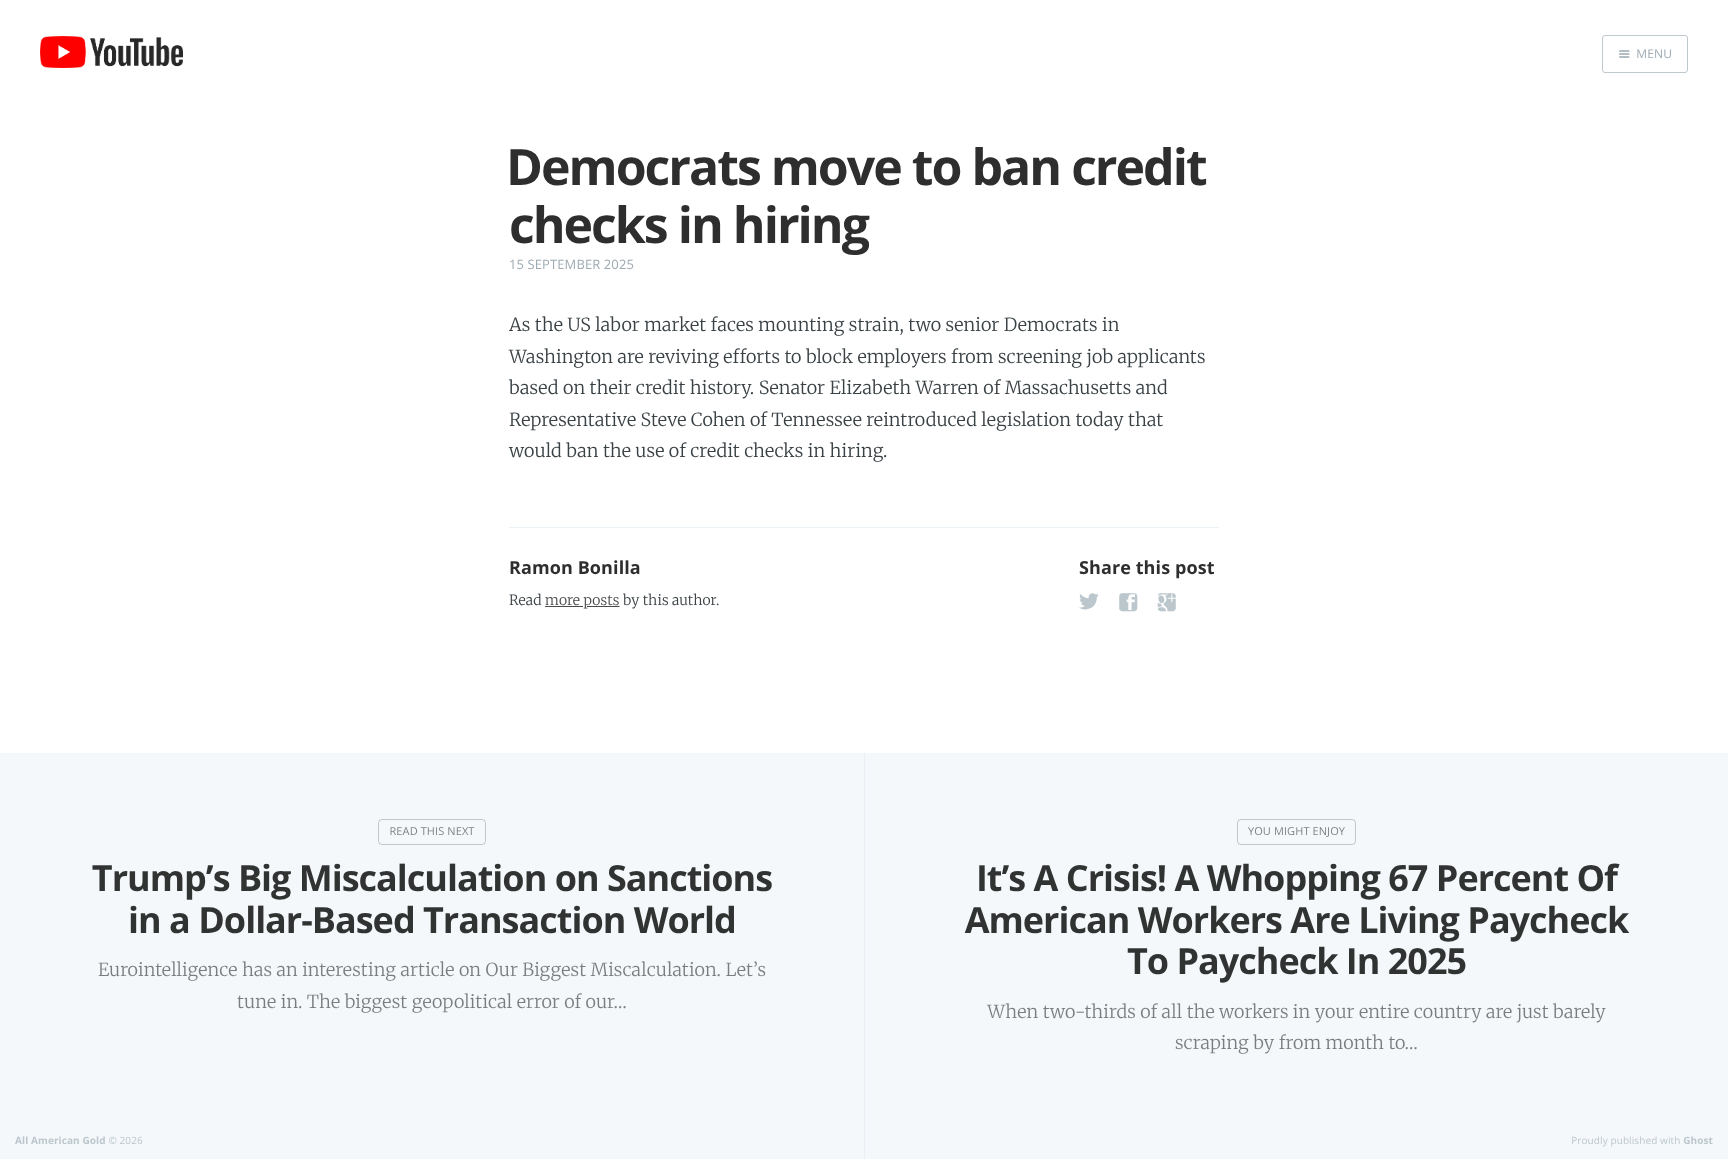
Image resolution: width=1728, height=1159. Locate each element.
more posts (582, 600)
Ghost (1698, 1140)
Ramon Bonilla (575, 568)
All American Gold (60, 1140)
